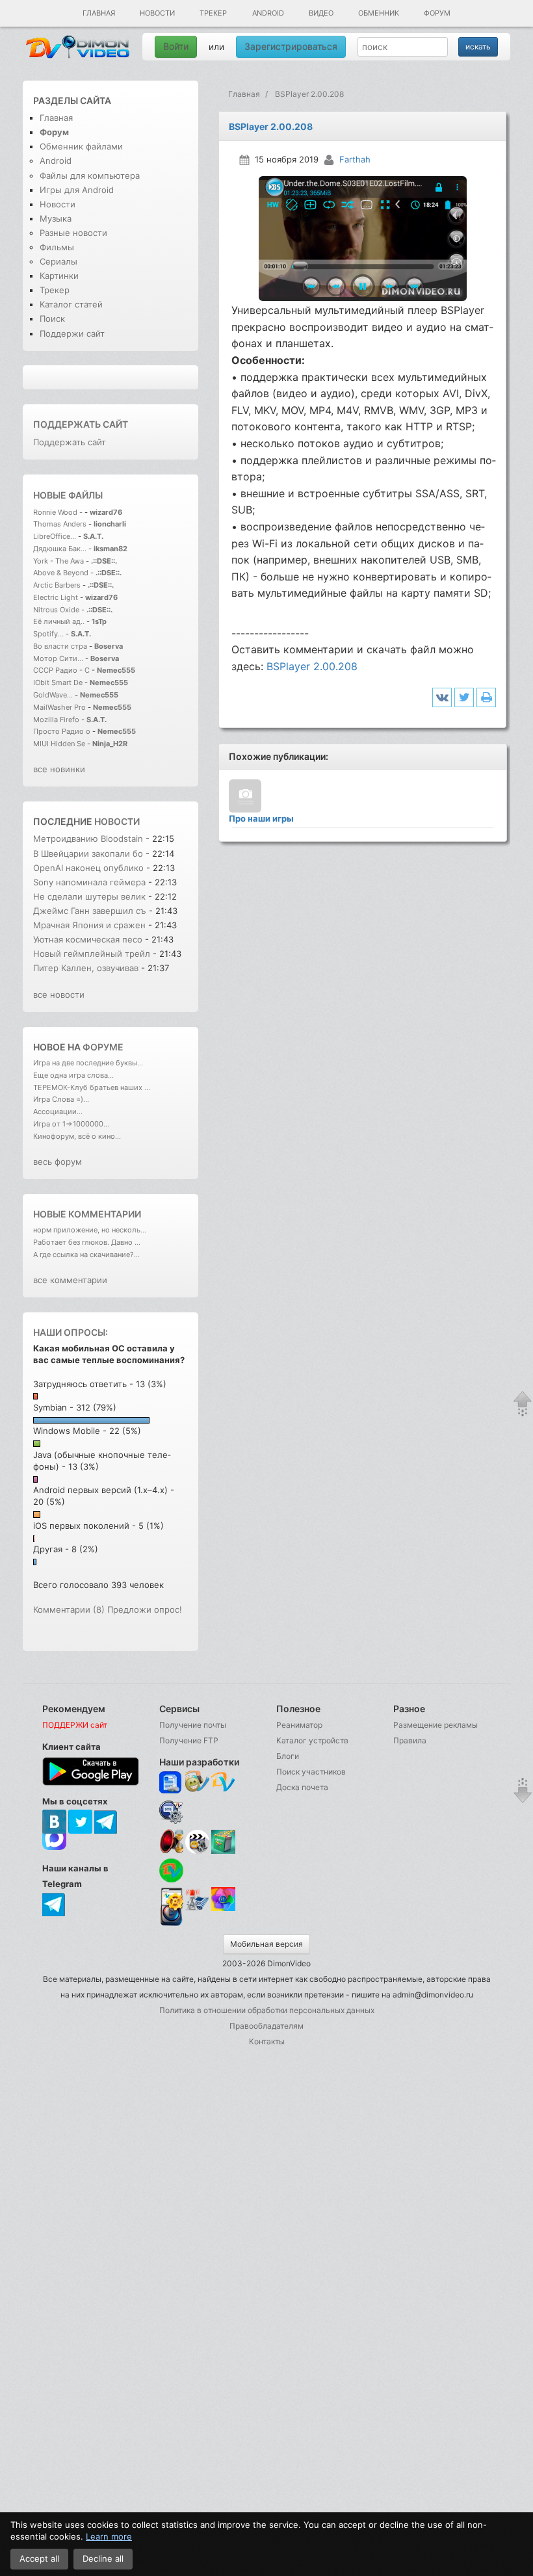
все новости (59, 995)
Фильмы (57, 247)
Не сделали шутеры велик (89, 896)
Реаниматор (299, 1725)
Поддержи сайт (72, 333)
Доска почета (302, 1787)
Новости (157, 13)
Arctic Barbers (57, 585)
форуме (103, 1047)
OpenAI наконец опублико (88, 868)
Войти (176, 46)
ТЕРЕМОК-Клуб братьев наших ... (92, 1087)
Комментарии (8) (69, 1609)
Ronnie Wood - (59, 512)
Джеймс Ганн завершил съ (90, 911)
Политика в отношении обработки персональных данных (267, 2010)
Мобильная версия (266, 1944)
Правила (410, 1740)
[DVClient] (223, 1783)
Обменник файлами (81, 146)
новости (117, 821)
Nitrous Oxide (57, 610)
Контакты (267, 2041)
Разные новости (73, 233)
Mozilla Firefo (56, 720)
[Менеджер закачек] (171, 1870)
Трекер (213, 13)
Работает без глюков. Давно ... (87, 1242)
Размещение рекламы (435, 1725)
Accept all (39, 2558)
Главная (99, 13)
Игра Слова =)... (61, 1099)
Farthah (355, 159)
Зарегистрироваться (291, 46)
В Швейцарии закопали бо (88, 853)
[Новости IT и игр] (197, 1909)
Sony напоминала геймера (89, 882)
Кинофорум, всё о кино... (77, 1136)
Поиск (52, 319)
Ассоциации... (58, 1112)
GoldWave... (53, 695)
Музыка (56, 218)
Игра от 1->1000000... (71, 1124)
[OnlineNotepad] (171, 1783)
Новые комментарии (87, 1214)
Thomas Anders (61, 524)
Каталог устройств (312, 1740)
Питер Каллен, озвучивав (86, 968)
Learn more (109, 2536)
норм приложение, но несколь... (90, 1230)
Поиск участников (311, 1772)
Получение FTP (189, 1740)
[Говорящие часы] (171, 1841)
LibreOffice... (55, 536)
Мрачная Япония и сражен (89, 925)
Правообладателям (266, 2026)
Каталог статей (71, 304)
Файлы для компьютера (90, 176)
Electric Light (56, 597)
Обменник (379, 13)
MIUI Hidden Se (59, 744)
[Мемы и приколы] (197, 1783)
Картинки (59, 276)
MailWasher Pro (59, 707)
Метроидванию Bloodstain (88, 839)
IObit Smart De (58, 683)
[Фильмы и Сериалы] (171, 1924)
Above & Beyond (61, 573)
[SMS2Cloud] (171, 1812)
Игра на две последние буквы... (88, 1063)
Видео (321, 13)
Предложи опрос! (145, 1609)
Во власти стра (60, 646)
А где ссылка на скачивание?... (86, 1255)
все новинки (59, 769)
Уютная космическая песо (88, 939)
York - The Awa (58, 561)
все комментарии (70, 1280)
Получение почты (193, 1725)
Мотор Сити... (58, 658)
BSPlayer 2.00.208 (312, 666)
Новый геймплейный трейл (92, 954)
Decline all (103, 2558)
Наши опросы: (71, 1332)
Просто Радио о (62, 731)
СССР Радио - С (61, 670)
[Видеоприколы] (197, 1850)
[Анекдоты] (223, 1850)
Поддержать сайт (81, 424)
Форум (437, 13)
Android (268, 13)
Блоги (288, 1756)
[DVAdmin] (171, 1900)
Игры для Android (77, 190)
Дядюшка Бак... (60, 549)
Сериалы (58, 261)
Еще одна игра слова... (73, 1075)
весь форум (58, 1162)
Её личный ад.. (59, 621)
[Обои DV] (223, 1909)
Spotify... (48, 634)
